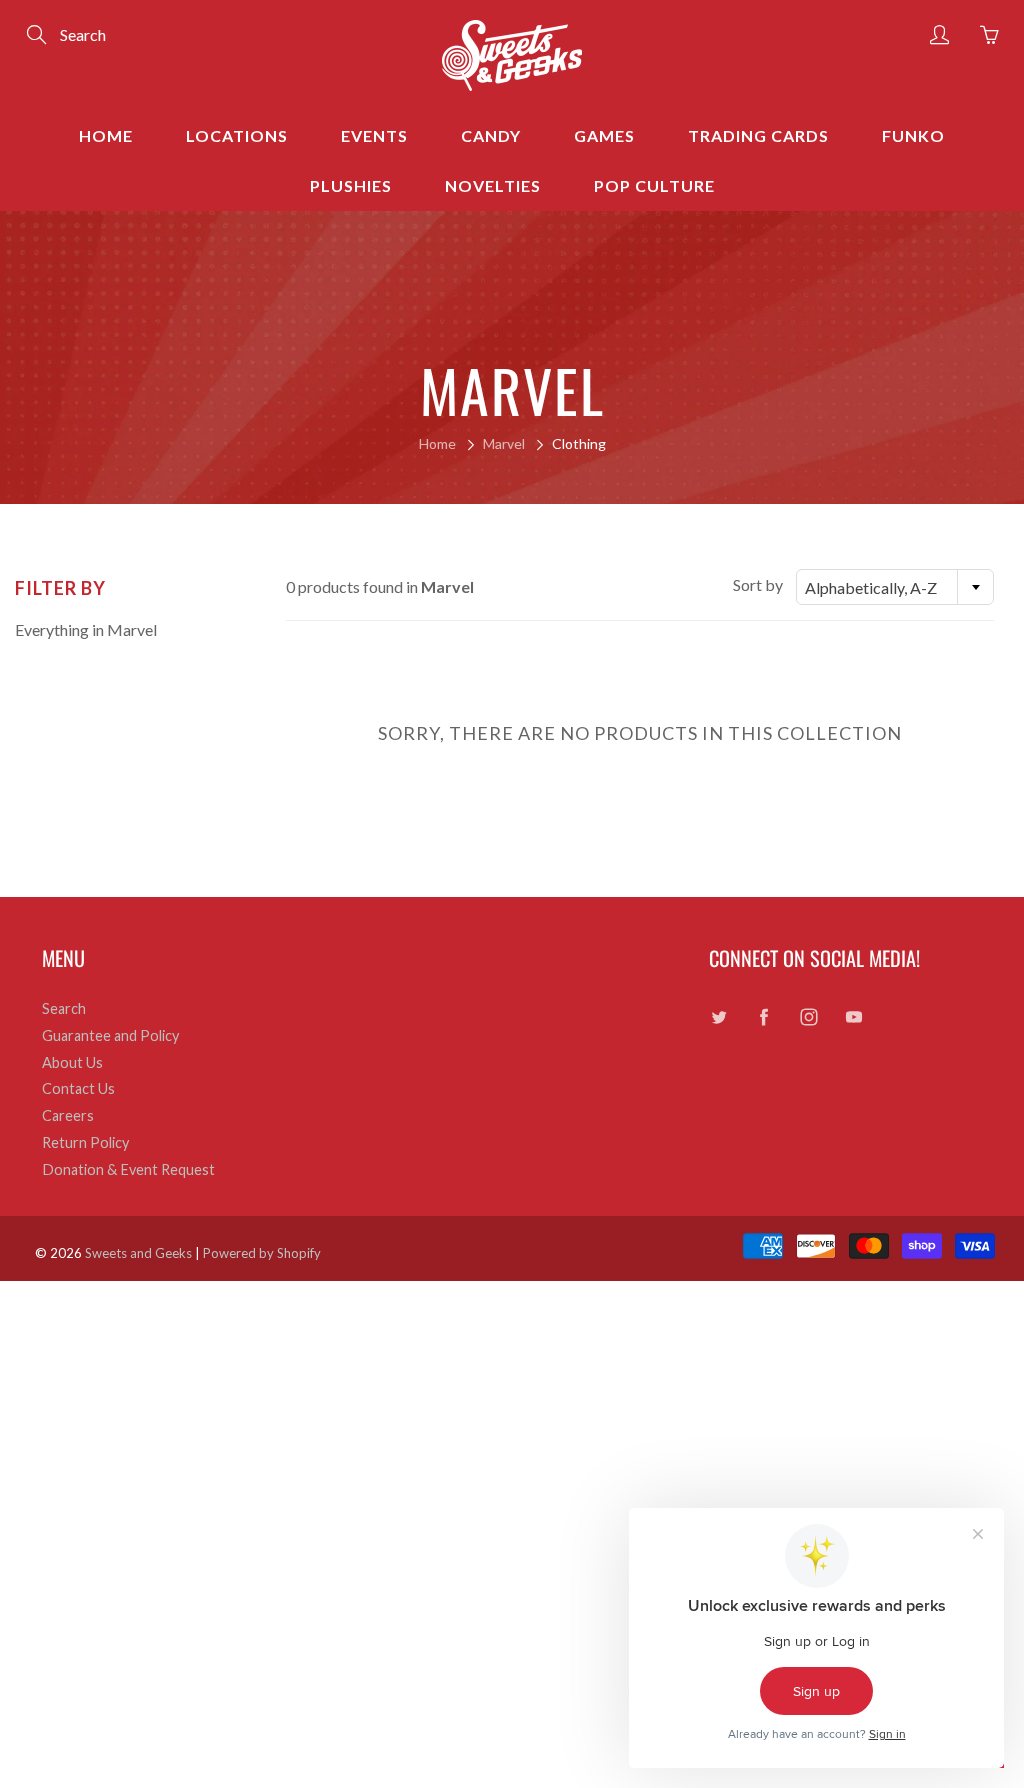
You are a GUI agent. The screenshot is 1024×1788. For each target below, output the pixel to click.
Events (374, 135)
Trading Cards (758, 135)
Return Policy (85, 1142)
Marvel (504, 443)
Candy (491, 135)
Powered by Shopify (262, 1253)
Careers (68, 1115)
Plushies (351, 185)
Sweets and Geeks (138, 1253)
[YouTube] (854, 1016)
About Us (72, 1062)
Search (64, 1008)
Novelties (493, 185)
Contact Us (78, 1088)
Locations (237, 135)
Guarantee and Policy (110, 1035)
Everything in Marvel (86, 629)
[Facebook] (764, 1016)
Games (604, 135)
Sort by (758, 584)
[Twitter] (719, 1016)
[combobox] (895, 587)
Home (106, 135)
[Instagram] (809, 1016)
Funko (913, 135)
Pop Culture (654, 185)
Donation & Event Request (128, 1169)
